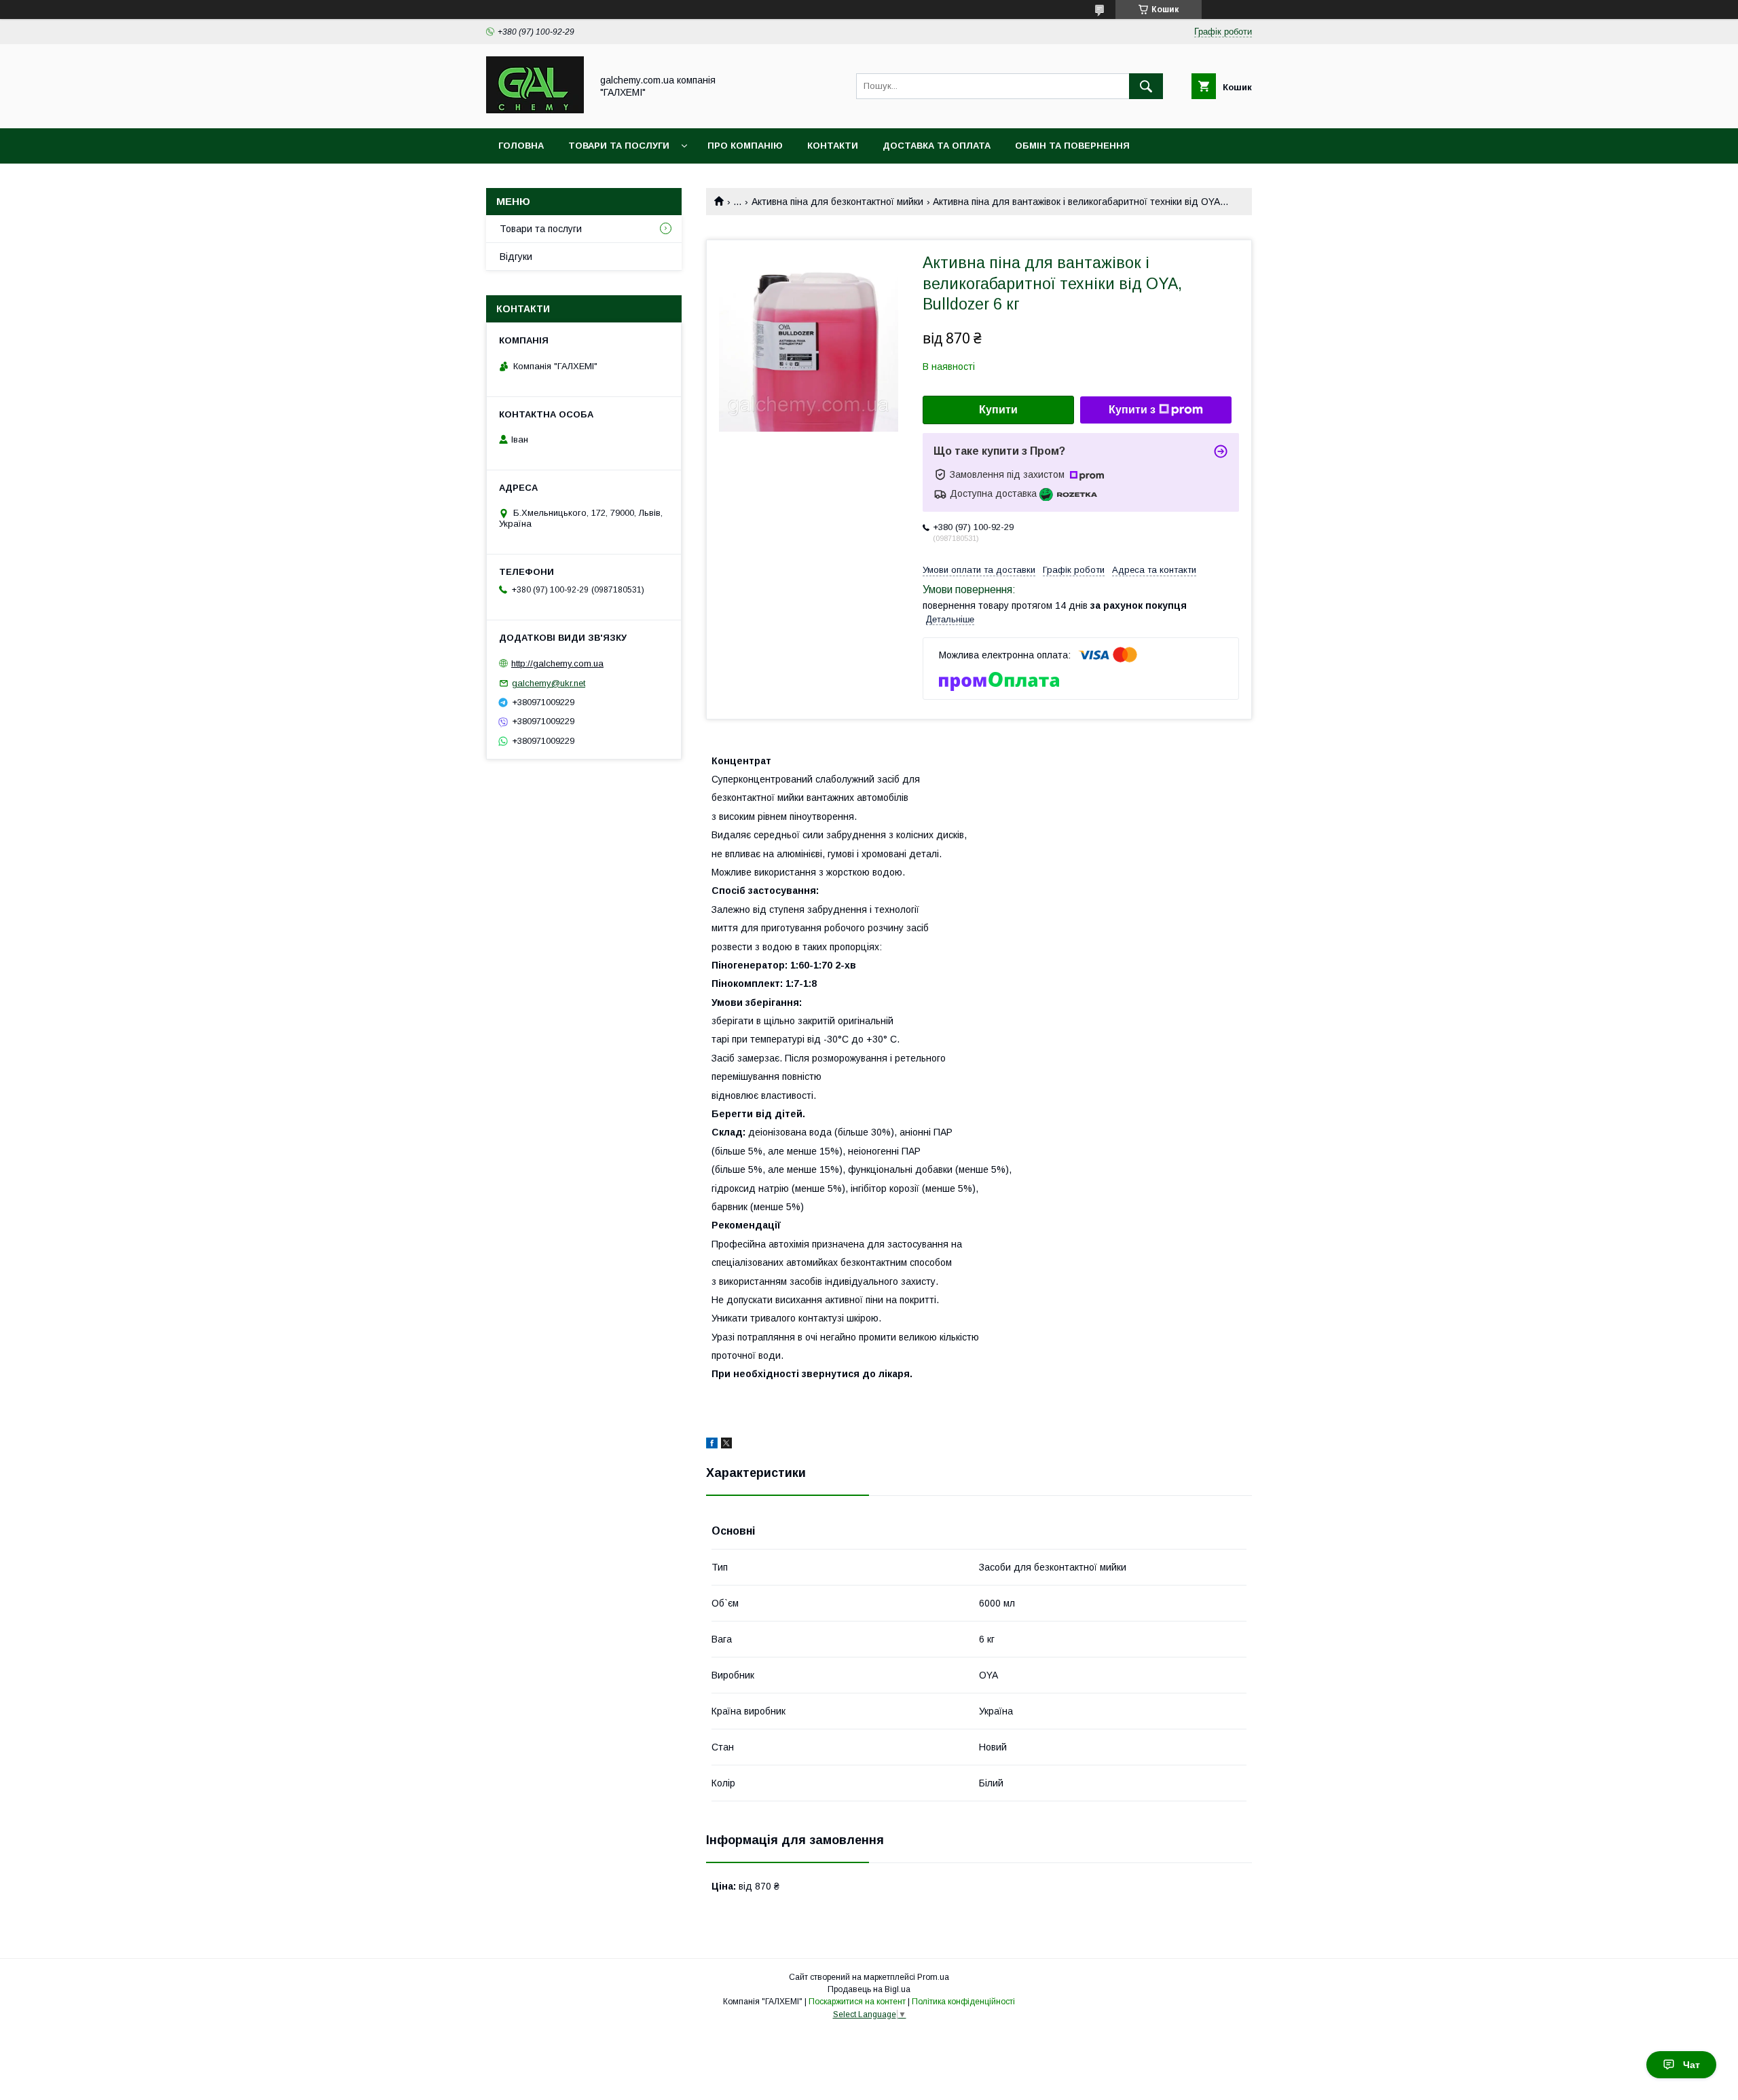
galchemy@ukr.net (549, 683)
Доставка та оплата (937, 146)
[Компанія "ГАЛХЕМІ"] (535, 111)
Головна (521, 146)
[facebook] (712, 1445)
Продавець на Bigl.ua (869, 1989)
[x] (726, 1445)
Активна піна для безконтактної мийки (837, 202)
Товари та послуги (619, 146)
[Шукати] (1146, 86)
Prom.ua (933, 1977)
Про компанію (745, 146)
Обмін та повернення (1072, 146)
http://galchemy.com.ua (557, 663)
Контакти (833, 146)
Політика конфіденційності (963, 2002)
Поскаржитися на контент (857, 2002)
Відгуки (516, 257)
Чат (1691, 2065)
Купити (998, 410)
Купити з (1132, 410)
